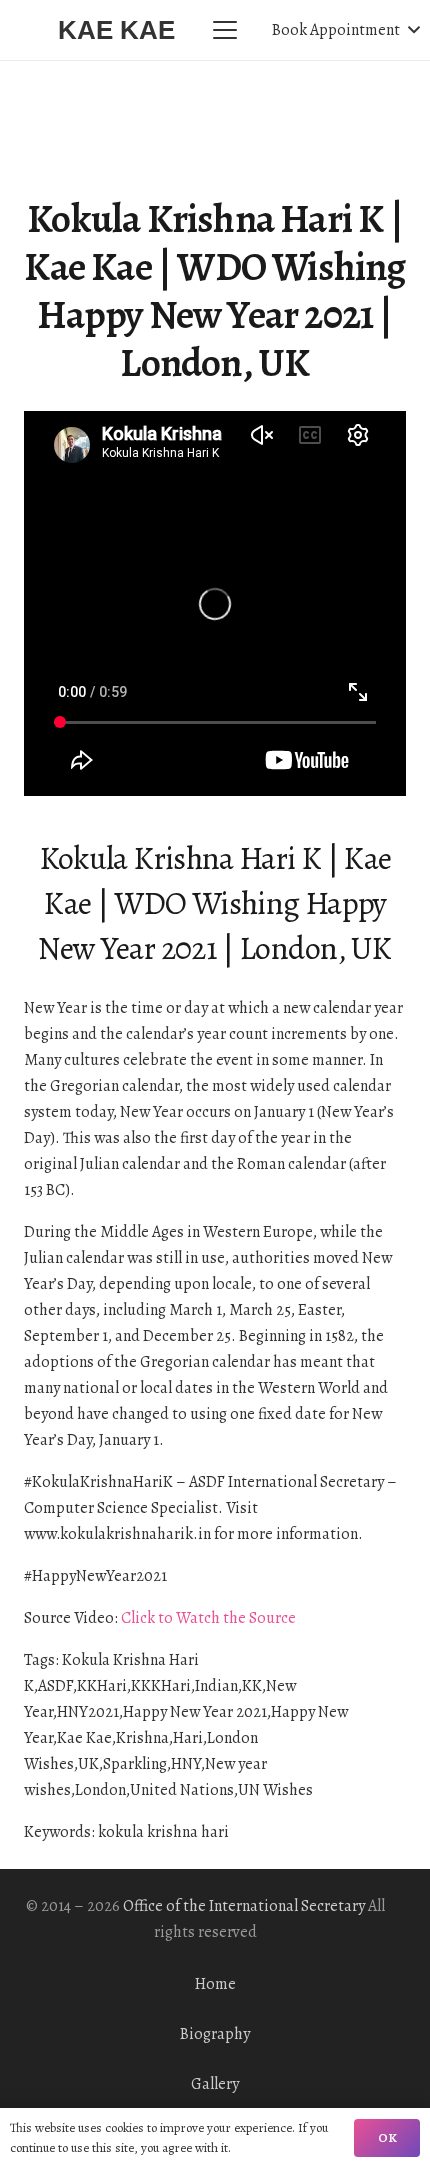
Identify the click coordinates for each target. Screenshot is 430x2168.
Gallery (215, 2084)
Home (215, 1984)
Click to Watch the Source (208, 1618)
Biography (215, 2034)
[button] (225, 30)
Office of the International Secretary (244, 1906)
